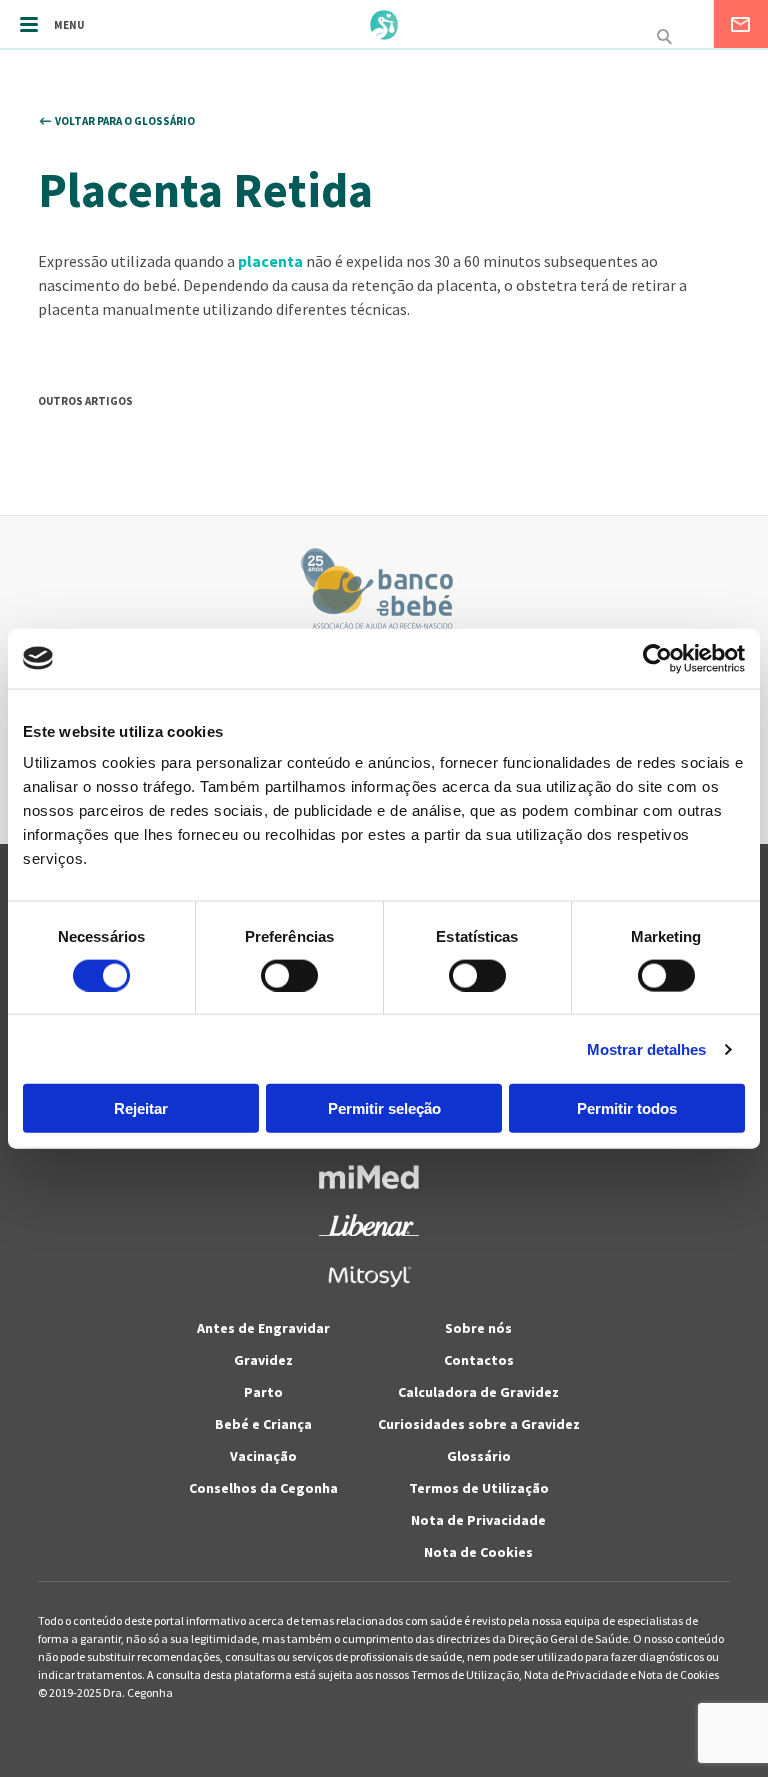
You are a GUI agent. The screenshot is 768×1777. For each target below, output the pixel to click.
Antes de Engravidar (263, 1328)
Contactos (479, 1360)
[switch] (267, 975)
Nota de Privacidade (478, 1520)
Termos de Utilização (479, 1488)
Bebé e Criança (263, 1424)
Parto (263, 1392)
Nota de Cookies (478, 1552)
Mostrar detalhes (647, 1048)
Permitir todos (627, 1108)
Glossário (479, 1456)
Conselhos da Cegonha (263, 1488)
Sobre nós (478, 1328)
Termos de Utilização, (467, 1674)
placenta (270, 261)
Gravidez (263, 1360)
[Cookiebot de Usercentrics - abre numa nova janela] (657, 658)
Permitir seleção (384, 1108)
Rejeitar (141, 1108)
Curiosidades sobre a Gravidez (479, 1424)
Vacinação (263, 1456)
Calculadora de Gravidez (478, 1392)
